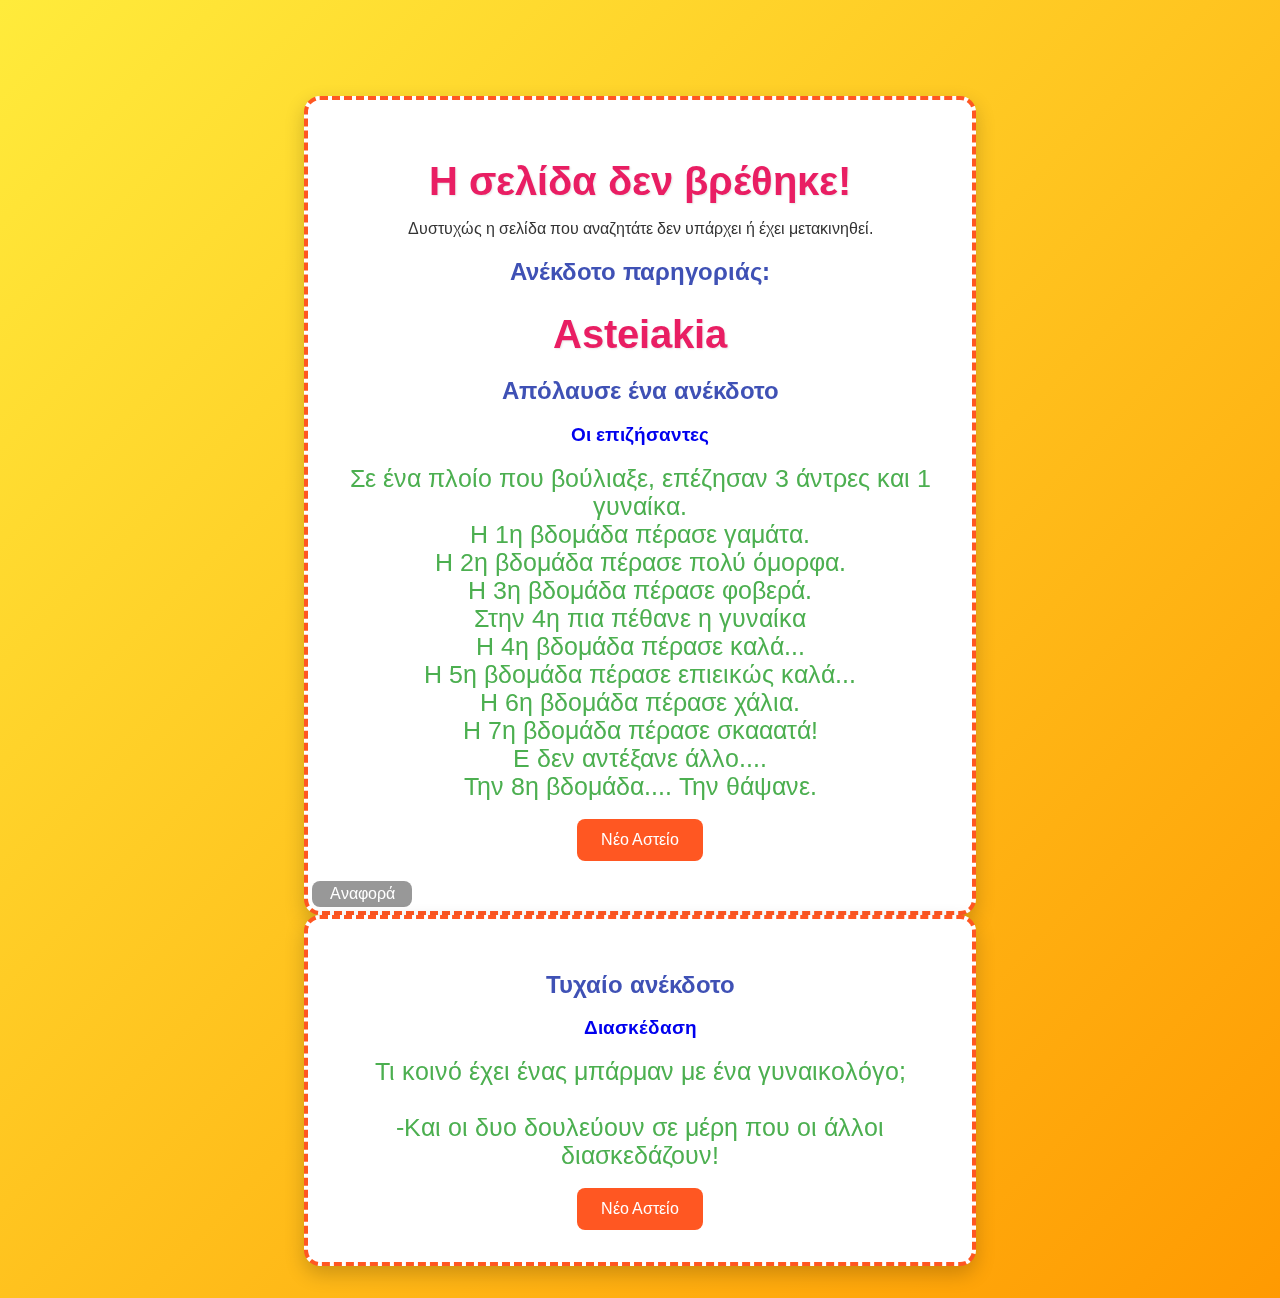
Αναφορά (362, 893)
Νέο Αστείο (640, 839)
